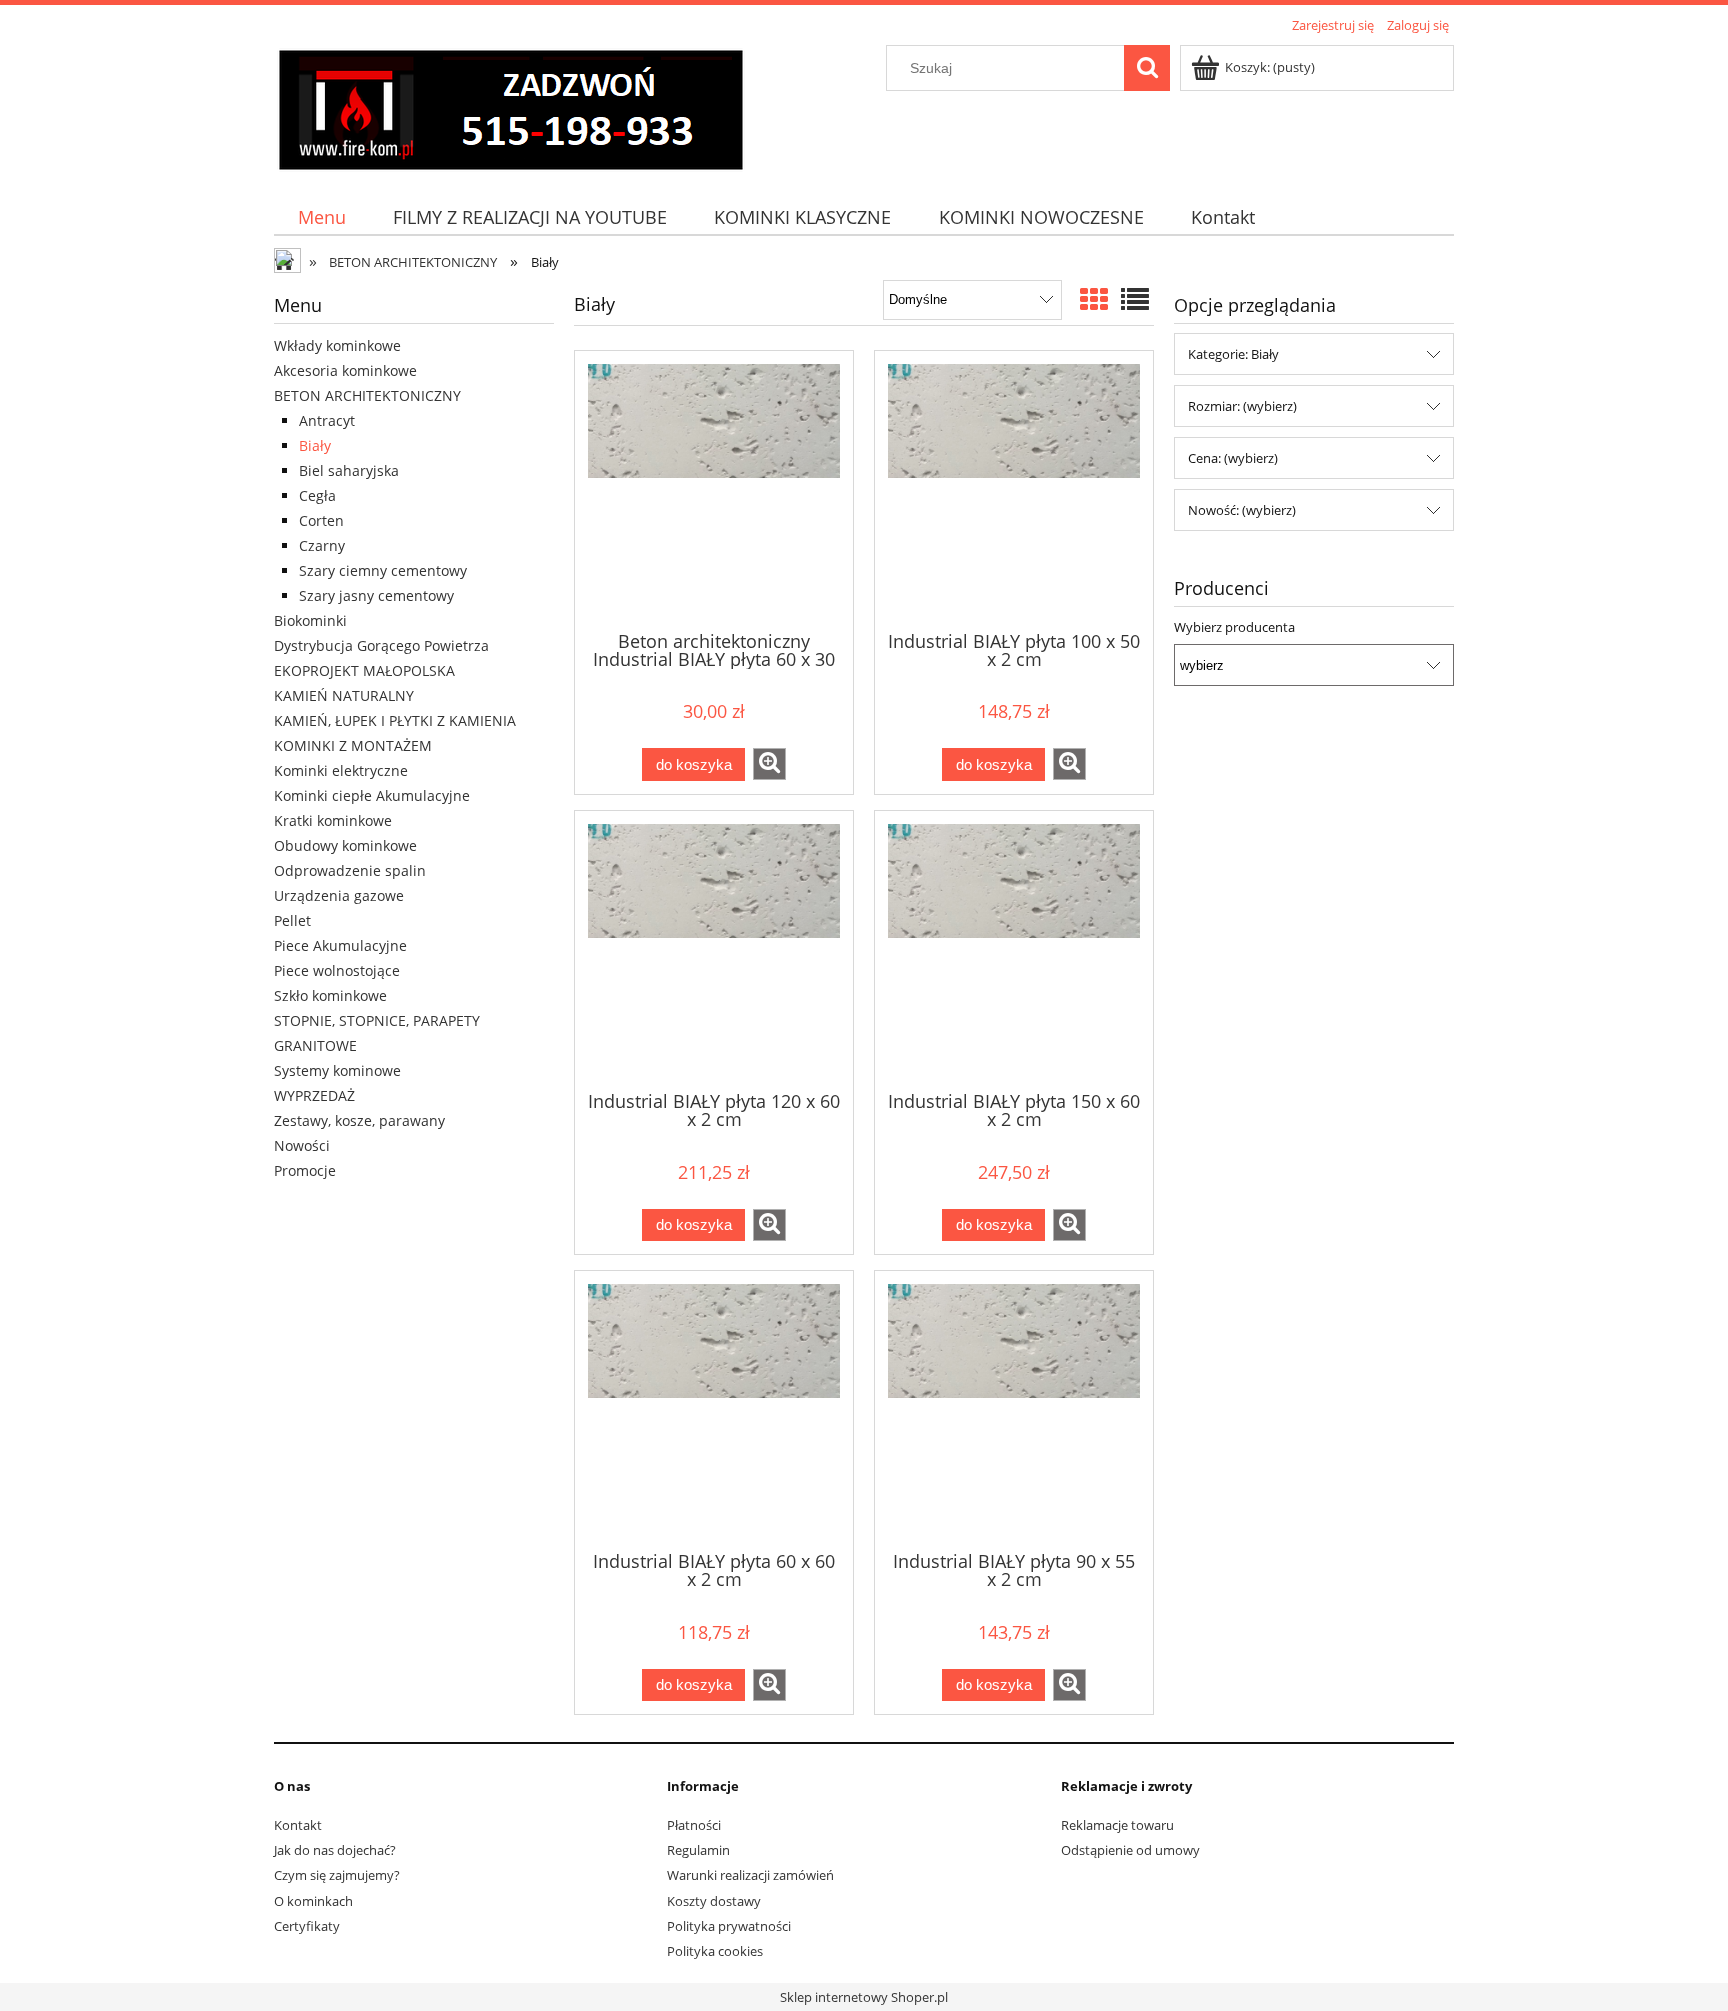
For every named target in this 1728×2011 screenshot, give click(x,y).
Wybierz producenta (1234, 627)
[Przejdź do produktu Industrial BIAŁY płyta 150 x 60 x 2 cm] (1014, 949)
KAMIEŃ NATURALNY (344, 695)
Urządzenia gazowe (339, 895)
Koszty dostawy (714, 1901)
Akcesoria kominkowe (345, 370)
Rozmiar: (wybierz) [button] (1242, 406)
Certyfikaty (307, 1926)
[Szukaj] (1147, 68)
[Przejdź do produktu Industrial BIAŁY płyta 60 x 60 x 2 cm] (714, 1409)
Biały (315, 445)
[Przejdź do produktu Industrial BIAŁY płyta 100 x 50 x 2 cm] (1014, 489)
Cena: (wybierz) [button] (1233, 458)
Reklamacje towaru (1117, 1825)
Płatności (694, 1825)
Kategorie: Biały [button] (1233, 354)
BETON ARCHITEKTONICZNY (367, 395)
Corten (321, 520)
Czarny (322, 545)
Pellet (292, 920)
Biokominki (310, 620)
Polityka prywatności (729, 1926)
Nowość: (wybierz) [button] (1242, 510)
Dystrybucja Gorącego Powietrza (381, 645)
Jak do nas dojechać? (335, 1850)
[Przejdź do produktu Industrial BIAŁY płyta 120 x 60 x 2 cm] (714, 949)
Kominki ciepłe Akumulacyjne (372, 795)
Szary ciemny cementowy (383, 570)
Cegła (317, 495)
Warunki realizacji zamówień (750, 1875)
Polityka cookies (715, 1951)
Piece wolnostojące (337, 970)
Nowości (302, 1145)
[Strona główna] (511, 107)
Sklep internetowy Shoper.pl (864, 1997)
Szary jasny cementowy (376, 595)
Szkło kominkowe (330, 995)
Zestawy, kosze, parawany (359, 1120)
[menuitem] (321, 217)
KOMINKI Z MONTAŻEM (353, 745)
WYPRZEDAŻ (314, 1095)
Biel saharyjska (349, 470)
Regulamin (698, 1850)
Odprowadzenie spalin (350, 870)
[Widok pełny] (1135, 299)
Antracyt (327, 420)
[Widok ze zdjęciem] (1094, 299)
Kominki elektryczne (341, 770)
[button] (769, 764)
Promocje (305, 1170)
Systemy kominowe (337, 1070)
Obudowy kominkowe (345, 845)
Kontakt (298, 1825)
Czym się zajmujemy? (337, 1875)
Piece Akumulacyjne (340, 945)
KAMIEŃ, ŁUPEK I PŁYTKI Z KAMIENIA (395, 720)
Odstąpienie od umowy (1130, 1850)
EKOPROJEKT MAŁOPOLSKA (364, 670)
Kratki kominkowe (333, 820)
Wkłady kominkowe (337, 345)
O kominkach (313, 1901)
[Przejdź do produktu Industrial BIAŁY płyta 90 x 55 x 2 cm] (1014, 1409)
